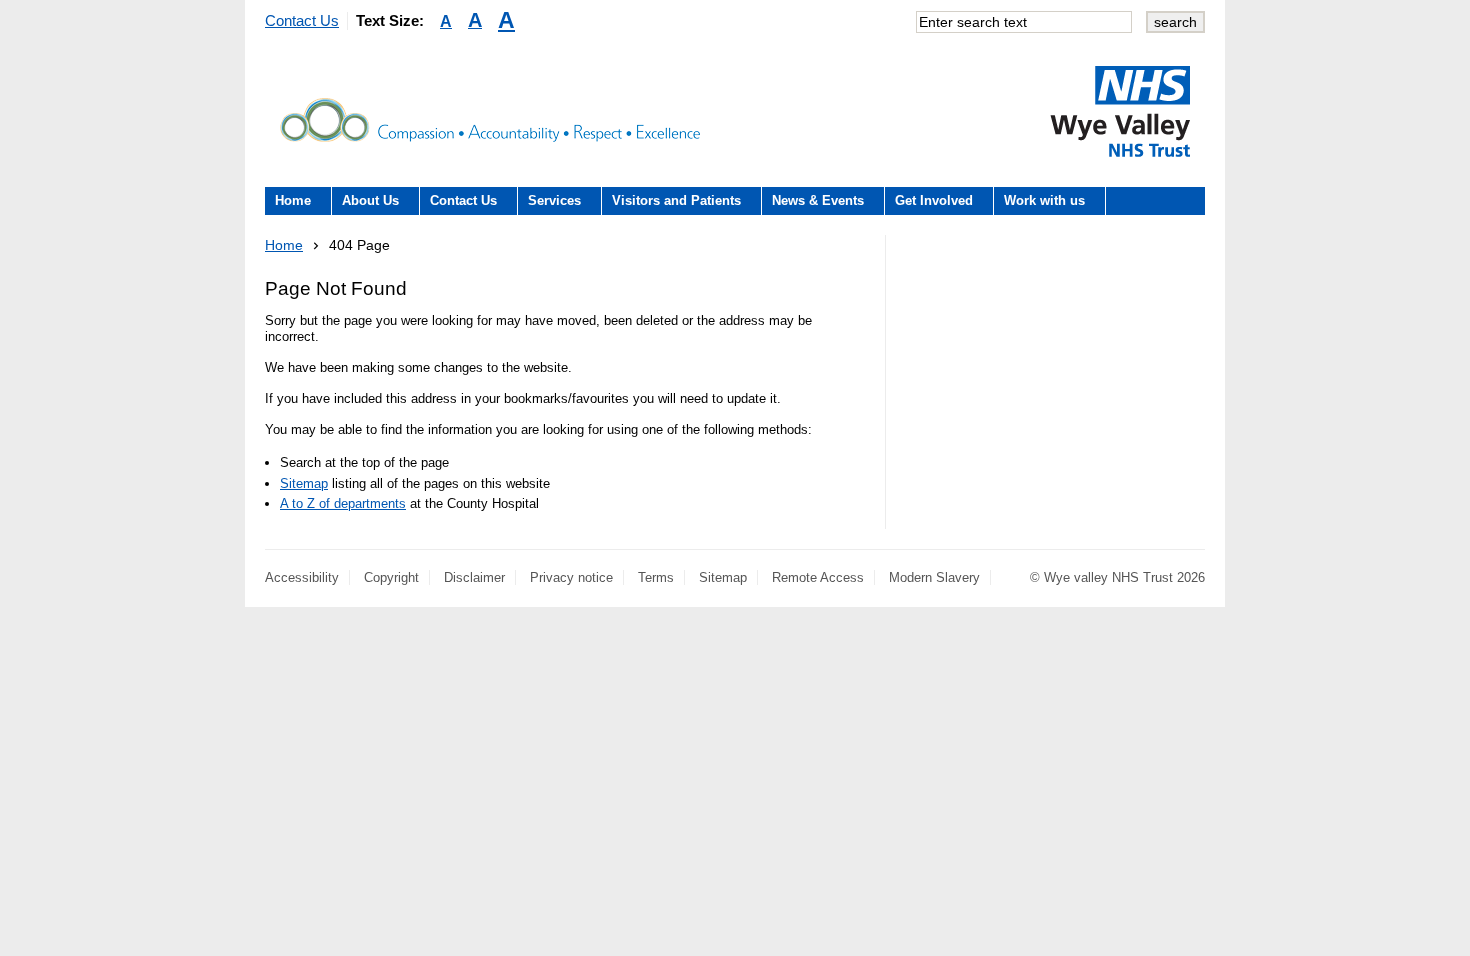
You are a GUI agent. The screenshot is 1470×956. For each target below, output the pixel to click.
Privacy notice (571, 577)
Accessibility (302, 577)
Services (554, 200)
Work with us (1044, 200)
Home (293, 200)
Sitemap (304, 483)
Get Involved (934, 200)
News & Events (818, 200)
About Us (370, 200)
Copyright (391, 577)
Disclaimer (474, 577)
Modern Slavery (934, 577)
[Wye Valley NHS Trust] (1120, 111)
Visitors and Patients (676, 200)
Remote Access (818, 577)
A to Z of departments (343, 503)
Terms (656, 577)
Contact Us (302, 20)
